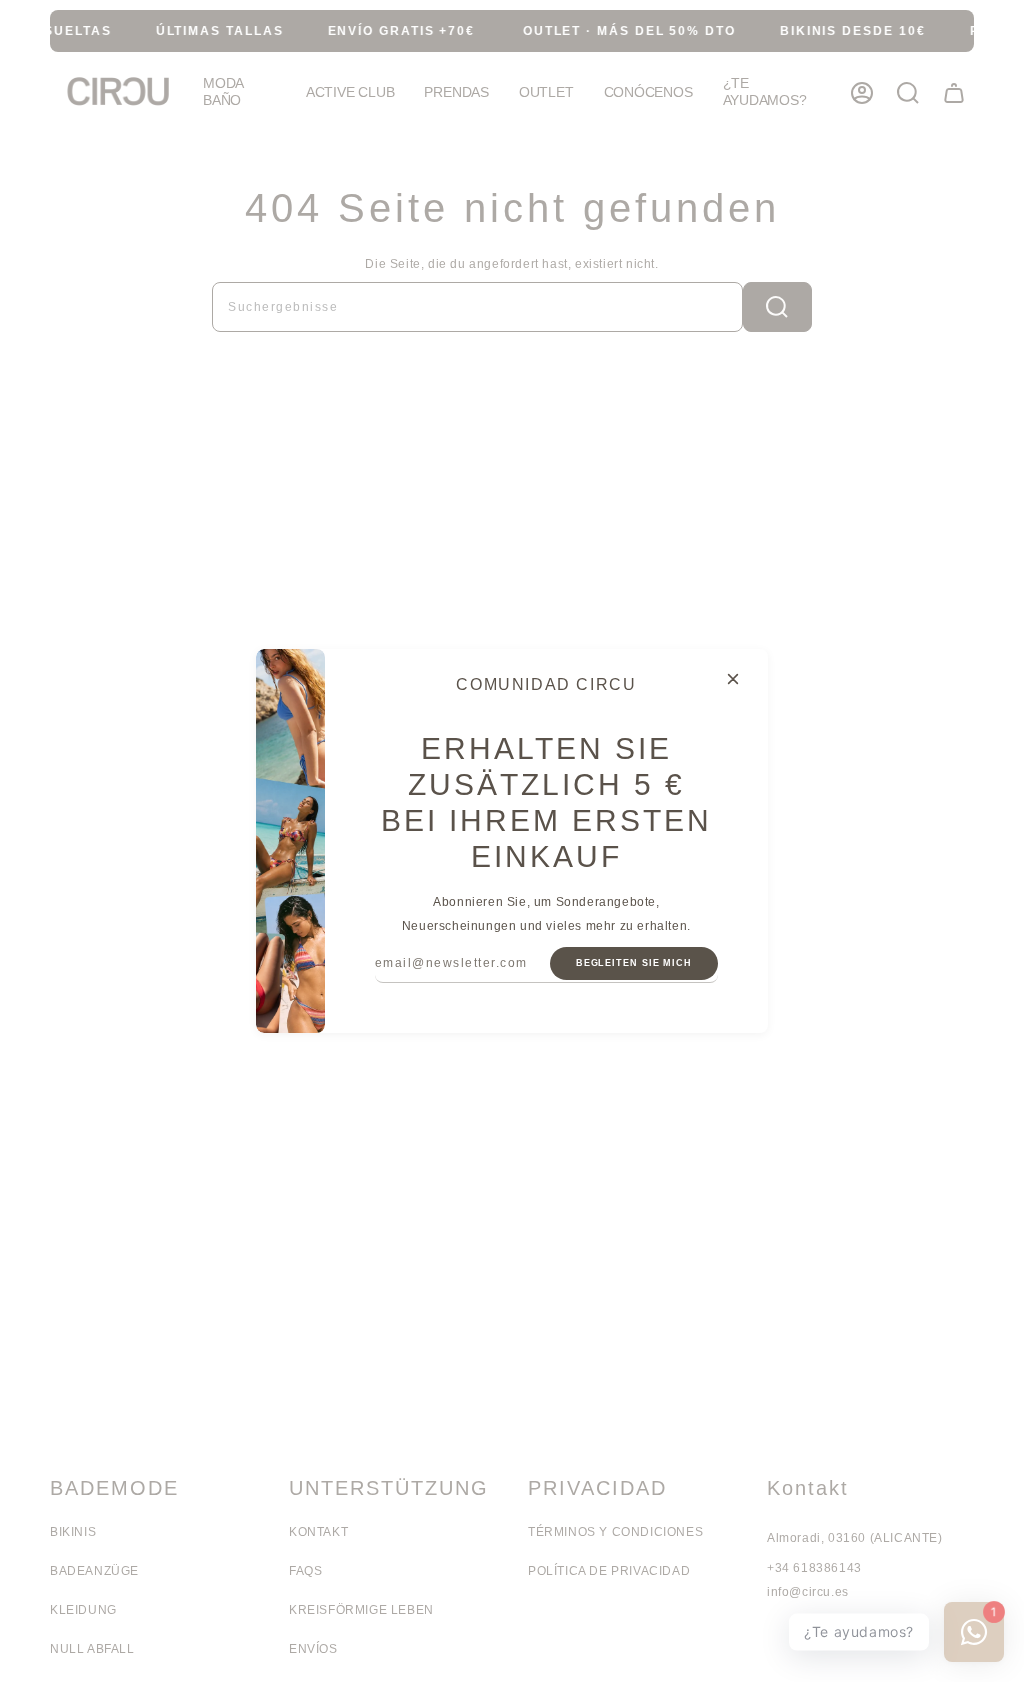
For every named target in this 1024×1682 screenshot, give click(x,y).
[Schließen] (733, 679)
